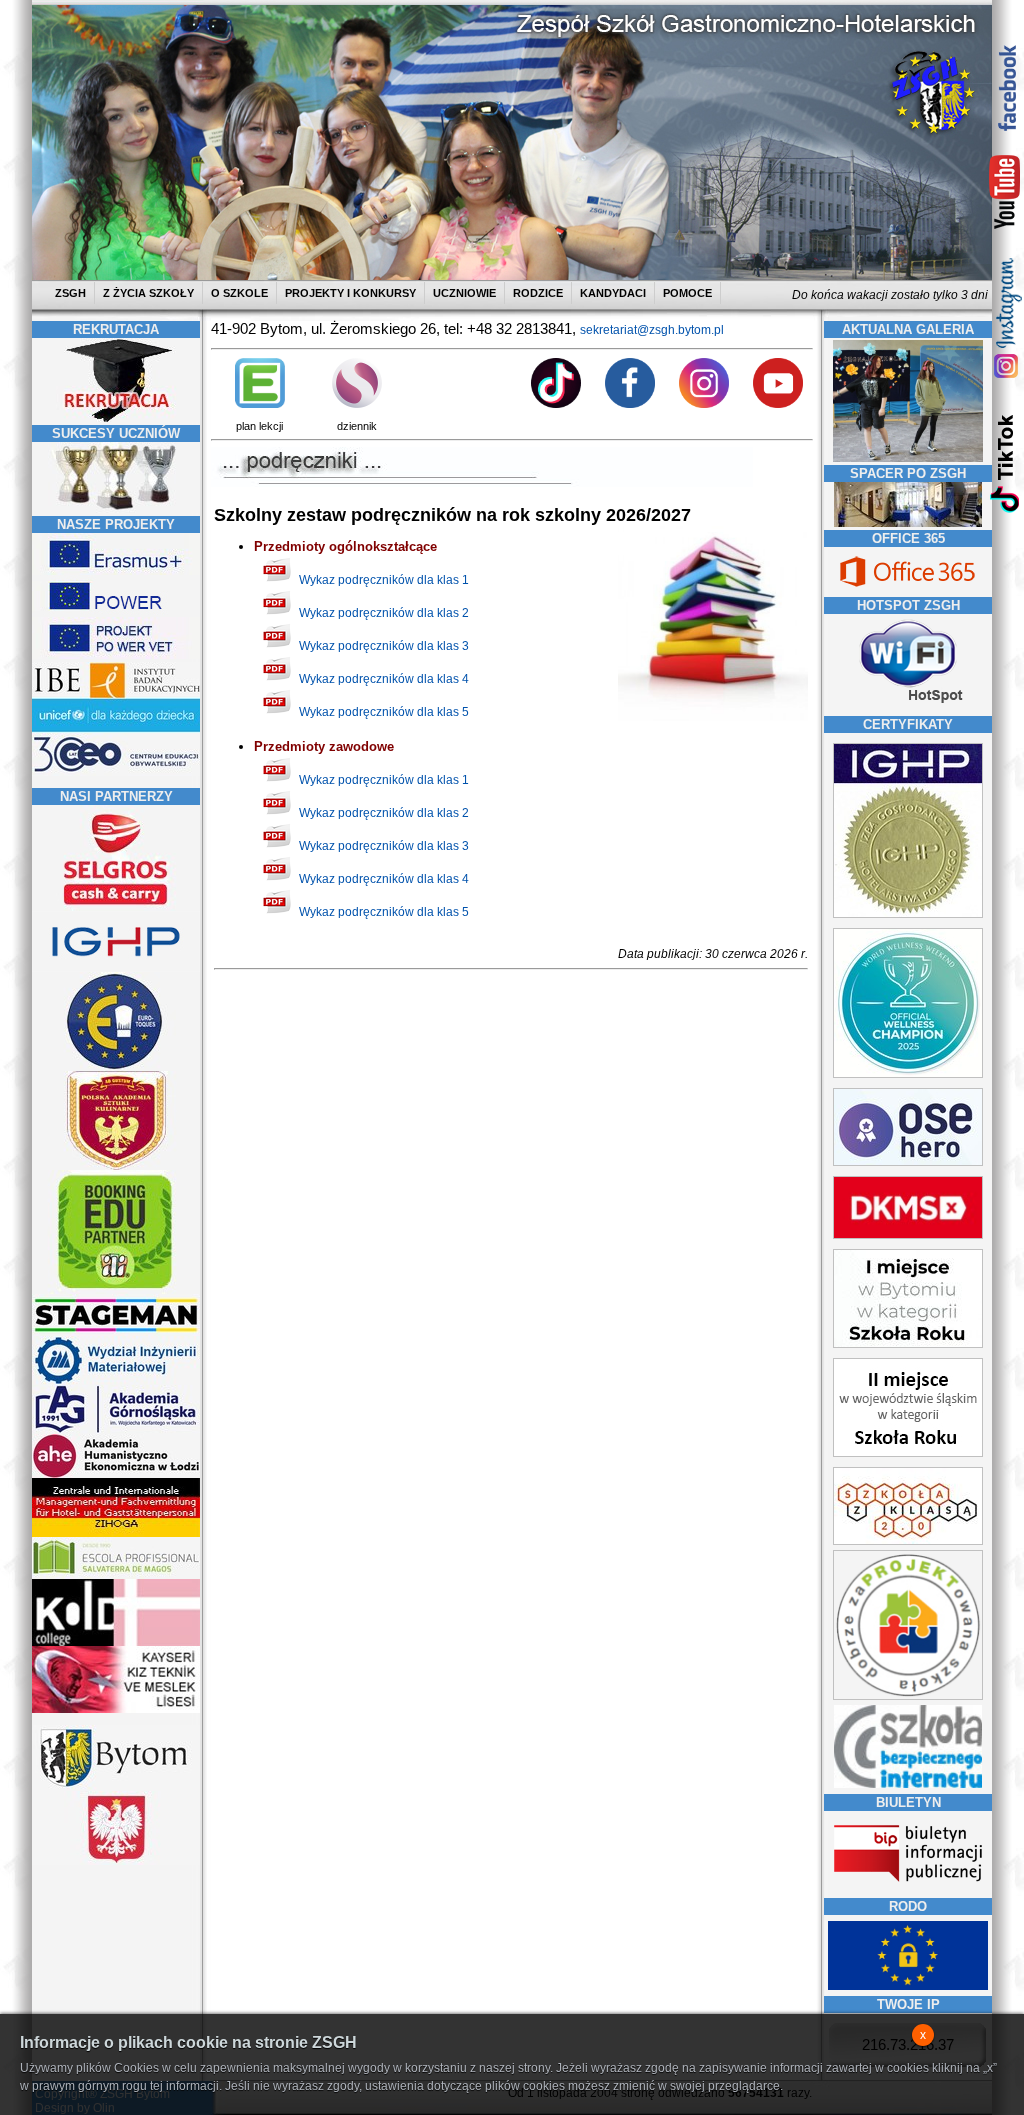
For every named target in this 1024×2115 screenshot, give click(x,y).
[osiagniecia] (116, 509)
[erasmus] (116, 571)
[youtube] (1005, 193)
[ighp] (116, 968)
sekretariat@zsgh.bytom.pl (652, 330)
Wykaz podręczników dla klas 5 (384, 712)
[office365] (908, 589)
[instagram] (1005, 317)
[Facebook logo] (630, 404)
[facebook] (1005, 87)
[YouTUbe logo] (778, 404)
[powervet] (116, 655)
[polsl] (116, 1381)
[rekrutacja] (116, 418)
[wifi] (908, 705)
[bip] (908, 1888)
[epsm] (116, 1575)
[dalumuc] (116, 1642)
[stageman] (116, 1332)
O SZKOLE (239, 293)
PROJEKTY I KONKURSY (350, 293)
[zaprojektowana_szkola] (908, 1696)
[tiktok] (1005, 462)
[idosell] (116, 1290)
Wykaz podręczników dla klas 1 (384, 580)
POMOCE (687, 293)
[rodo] (908, 1986)
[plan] (260, 404)
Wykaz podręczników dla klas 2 (384, 613)
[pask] (116, 1166)
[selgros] (116, 907)
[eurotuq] (116, 1067)
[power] (116, 613)
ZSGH (72, 293)
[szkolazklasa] (908, 1344)
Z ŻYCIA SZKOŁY (148, 293)
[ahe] (116, 1474)
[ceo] (116, 729)
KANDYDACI (613, 293)
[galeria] (908, 458)
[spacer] (908, 523)
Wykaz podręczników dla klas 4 (384, 679)
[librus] (357, 404)
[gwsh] (116, 1430)
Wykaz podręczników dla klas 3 (384, 646)
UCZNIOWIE (464, 293)
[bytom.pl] (116, 1787)
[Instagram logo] (704, 404)
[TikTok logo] (556, 404)
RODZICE (538, 293)
